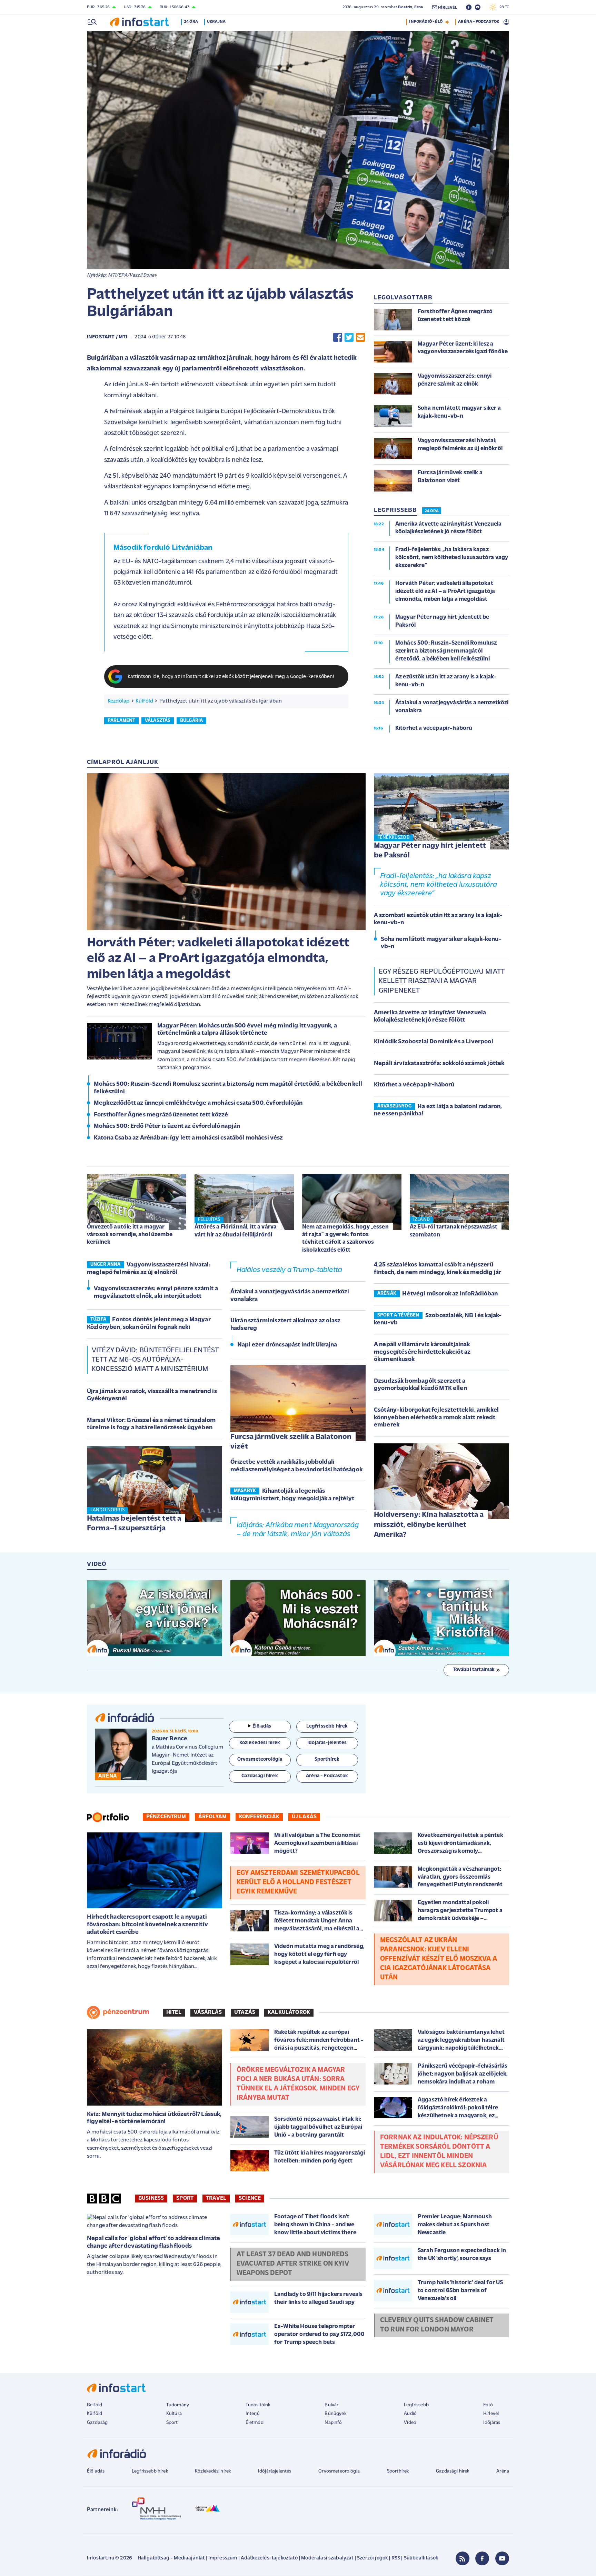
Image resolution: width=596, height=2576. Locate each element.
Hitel (174, 2012)
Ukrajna (216, 22)
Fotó (488, 2405)
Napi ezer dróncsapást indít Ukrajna (287, 1345)
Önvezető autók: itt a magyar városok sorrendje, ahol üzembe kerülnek (130, 1235)
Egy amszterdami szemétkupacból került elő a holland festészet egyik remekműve (298, 1882)
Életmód (255, 2423)
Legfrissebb (416, 2405)
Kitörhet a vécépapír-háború (414, 1085)
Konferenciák (259, 1817)
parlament (121, 721)
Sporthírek (398, 2471)
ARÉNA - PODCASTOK (479, 22)
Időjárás (492, 2423)
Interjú (253, 2414)
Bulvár (331, 2405)
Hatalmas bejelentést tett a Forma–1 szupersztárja (134, 1524)
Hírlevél (491, 2414)
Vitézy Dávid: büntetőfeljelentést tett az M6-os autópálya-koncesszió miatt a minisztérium (155, 1360)
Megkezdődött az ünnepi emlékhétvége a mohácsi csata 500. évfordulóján (198, 1103)
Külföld (144, 701)
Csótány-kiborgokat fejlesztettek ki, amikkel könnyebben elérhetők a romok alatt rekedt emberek (436, 1418)
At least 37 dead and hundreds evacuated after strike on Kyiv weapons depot (293, 2264)
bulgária (191, 721)
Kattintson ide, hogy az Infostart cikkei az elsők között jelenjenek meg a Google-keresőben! (231, 677)
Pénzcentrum (166, 1817)
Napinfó (333, 2423)
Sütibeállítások (421, 2558)
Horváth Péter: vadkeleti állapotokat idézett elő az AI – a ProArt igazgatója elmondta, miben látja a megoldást (218, 959)
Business (151, 2198)
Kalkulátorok (289, 2012)
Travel (216, 2198)
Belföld (95, 2405)
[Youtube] (502, 2558)
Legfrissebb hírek (150, 2471)
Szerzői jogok (372, 2558)
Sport (185, 2198)
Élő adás (262, 1726)
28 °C (503, 7)
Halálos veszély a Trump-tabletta (289, 1270)
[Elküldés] (360, 337)
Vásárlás (208, 2012)
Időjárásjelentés (275, 2471)
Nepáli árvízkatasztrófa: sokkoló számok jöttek (439, 1064)
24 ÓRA (432, 511)
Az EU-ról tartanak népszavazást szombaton (454, 1231)
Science (250, 2198)
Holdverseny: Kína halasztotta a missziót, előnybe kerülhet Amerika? (429, 1525)
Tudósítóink (258, 2405)
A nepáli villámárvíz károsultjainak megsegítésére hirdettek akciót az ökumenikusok (422, 1352)
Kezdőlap (118, 701)
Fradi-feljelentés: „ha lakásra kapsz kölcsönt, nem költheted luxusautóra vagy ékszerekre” (439, 885)
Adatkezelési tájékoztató (269, 2558)
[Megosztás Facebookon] (338, 337)
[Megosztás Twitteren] (349, 337)
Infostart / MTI (107, 337)
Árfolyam (212, 1817)
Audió (410, 2414)
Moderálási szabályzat (327, 2558)
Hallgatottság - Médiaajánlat (171, 2558)
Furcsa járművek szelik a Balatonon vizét (291, 1442)
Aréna (503, 2471)
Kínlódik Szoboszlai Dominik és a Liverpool (434, 1042)
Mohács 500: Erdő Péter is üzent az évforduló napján (167, 1126)
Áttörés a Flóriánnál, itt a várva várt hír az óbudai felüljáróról (236, 1231)
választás (158, 721)
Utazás (245, 2012)
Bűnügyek (335, 2414)
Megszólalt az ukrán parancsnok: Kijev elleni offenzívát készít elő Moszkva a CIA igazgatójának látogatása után (439, 1959)
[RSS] (463, 2558)
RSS (396, 2558)
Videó (410, 2423)
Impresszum (223, 2558)
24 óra (191, 22)
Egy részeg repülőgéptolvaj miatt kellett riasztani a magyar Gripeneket (441, 981)
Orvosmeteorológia (339, 2471)
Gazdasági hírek (453, 2471)
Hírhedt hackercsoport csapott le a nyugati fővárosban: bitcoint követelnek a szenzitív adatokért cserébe (147, 1925)
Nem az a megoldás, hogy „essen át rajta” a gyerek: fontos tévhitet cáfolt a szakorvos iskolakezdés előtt (345, 1238)
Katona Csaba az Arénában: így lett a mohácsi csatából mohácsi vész (188, 1138)
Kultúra (174, 2414)
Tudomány (178, 2405)
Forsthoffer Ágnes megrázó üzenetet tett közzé (161, 1115)
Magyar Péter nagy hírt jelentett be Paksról (430, 851)
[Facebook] (482, 2558)
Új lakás (304, 1817)
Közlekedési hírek (213, 2471)
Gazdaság (97, 2423)
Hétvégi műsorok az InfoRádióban (450, 1294)
